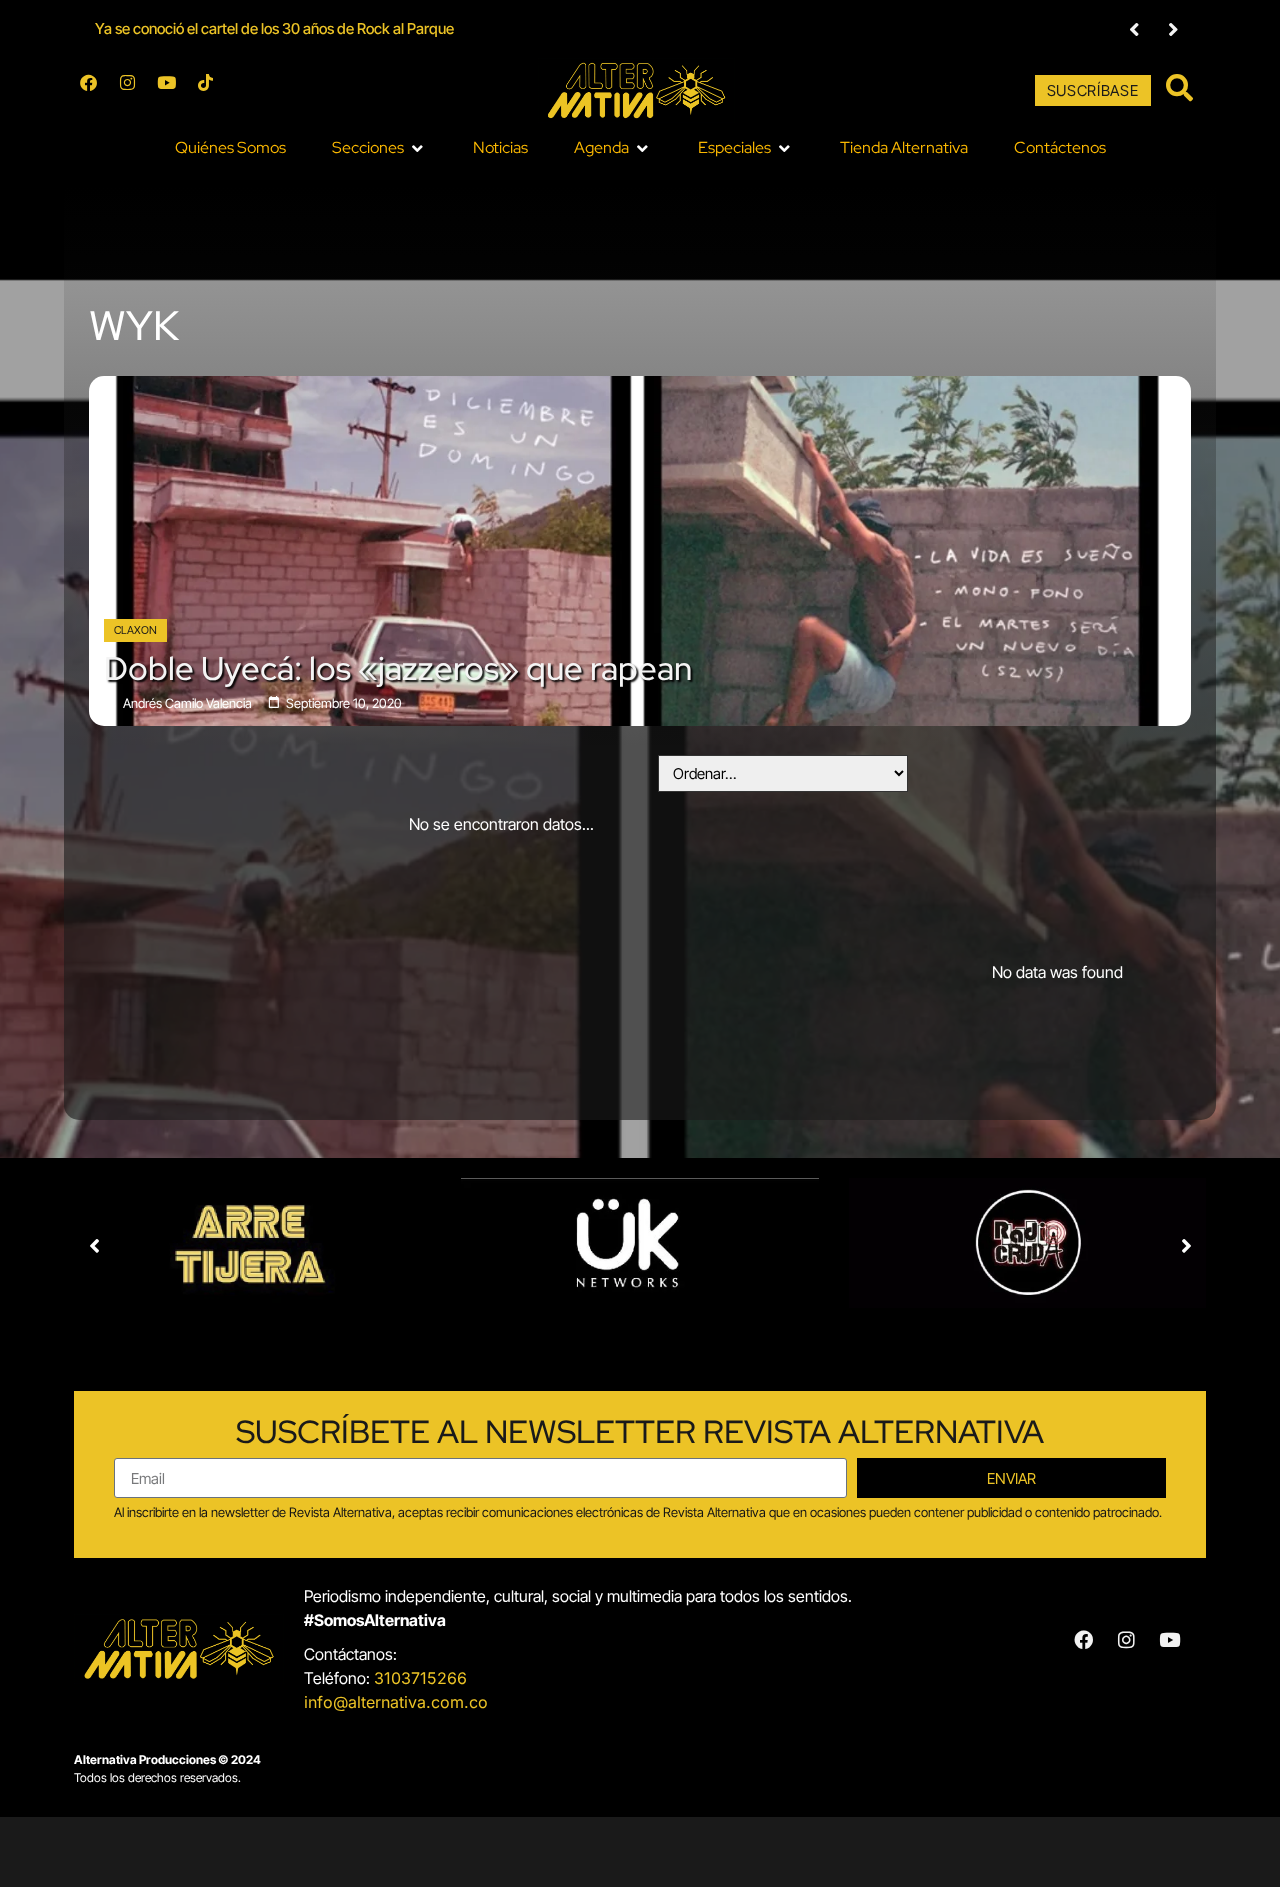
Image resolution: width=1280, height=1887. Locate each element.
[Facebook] (97, 91)
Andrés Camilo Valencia (187, 703)
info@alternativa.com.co (396, 1702)
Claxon (135, 630)
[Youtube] (175, 91)
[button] (1134, 29)
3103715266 (420, 1678)
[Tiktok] (214, 91)
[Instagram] (136, 91)
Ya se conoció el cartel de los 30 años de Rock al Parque (274, 28)
